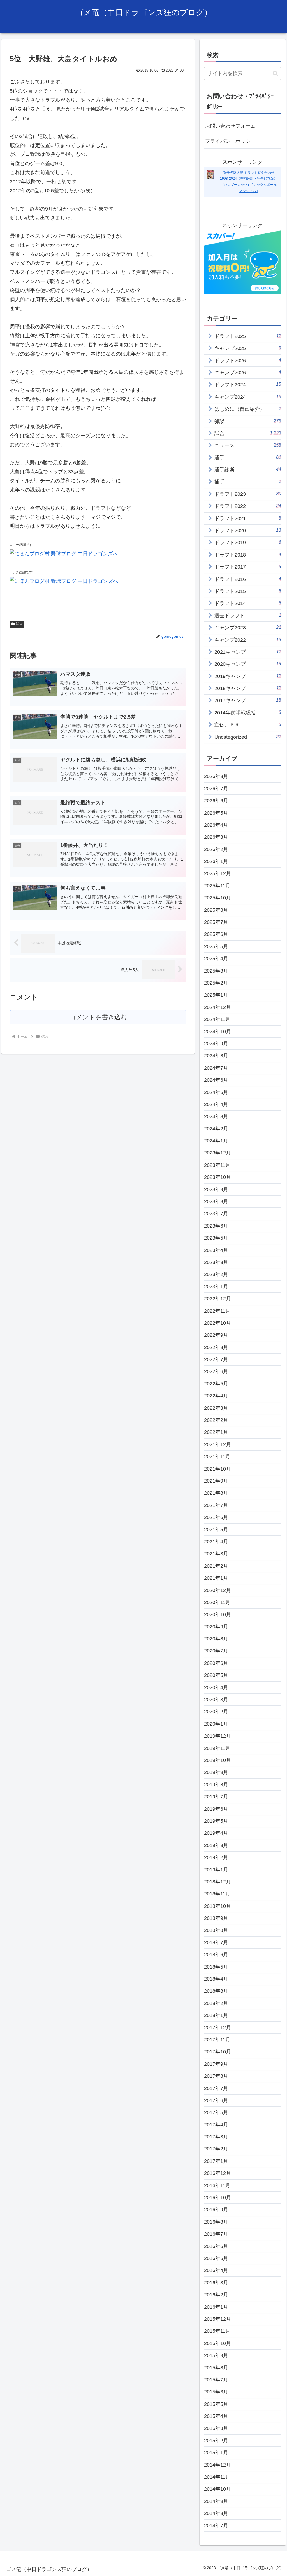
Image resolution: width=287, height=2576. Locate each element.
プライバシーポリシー (230, 141)
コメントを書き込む (98, 1017)
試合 (19, 624)
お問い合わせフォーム (230, 126)
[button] (275, 73)
